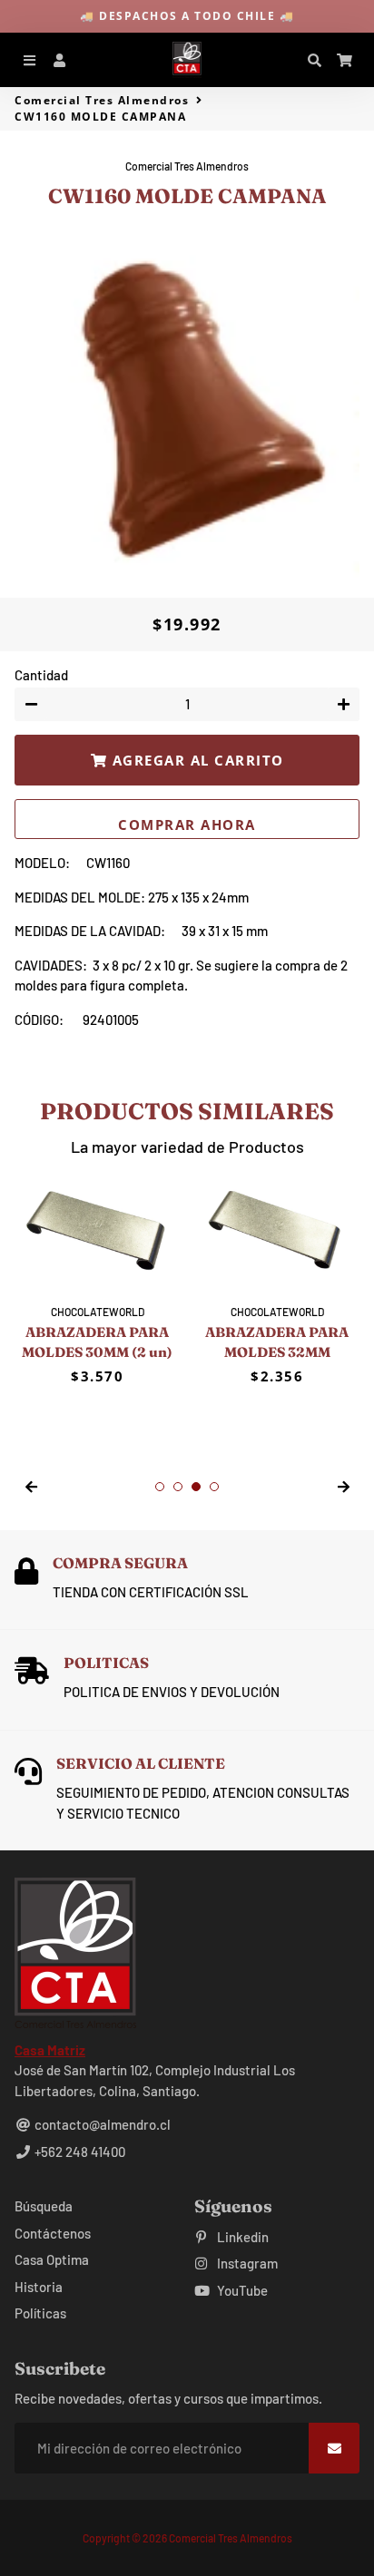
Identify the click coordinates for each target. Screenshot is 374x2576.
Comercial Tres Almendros (102, 100)
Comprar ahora (187, 825)
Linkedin (241, 2237)
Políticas (40, 2313)
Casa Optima (52, 2259)
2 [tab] (178, 1487)
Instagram (246, 2263)
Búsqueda (44, 2206)
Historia (39, 2287)
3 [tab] (196, 1487)
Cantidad (41, 675)
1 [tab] (160, 1487)
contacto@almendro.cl (101, 2124)
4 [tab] (214, 1487)
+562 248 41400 (79, 2152)
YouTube (241, 2290)
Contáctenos (53, 2233)
